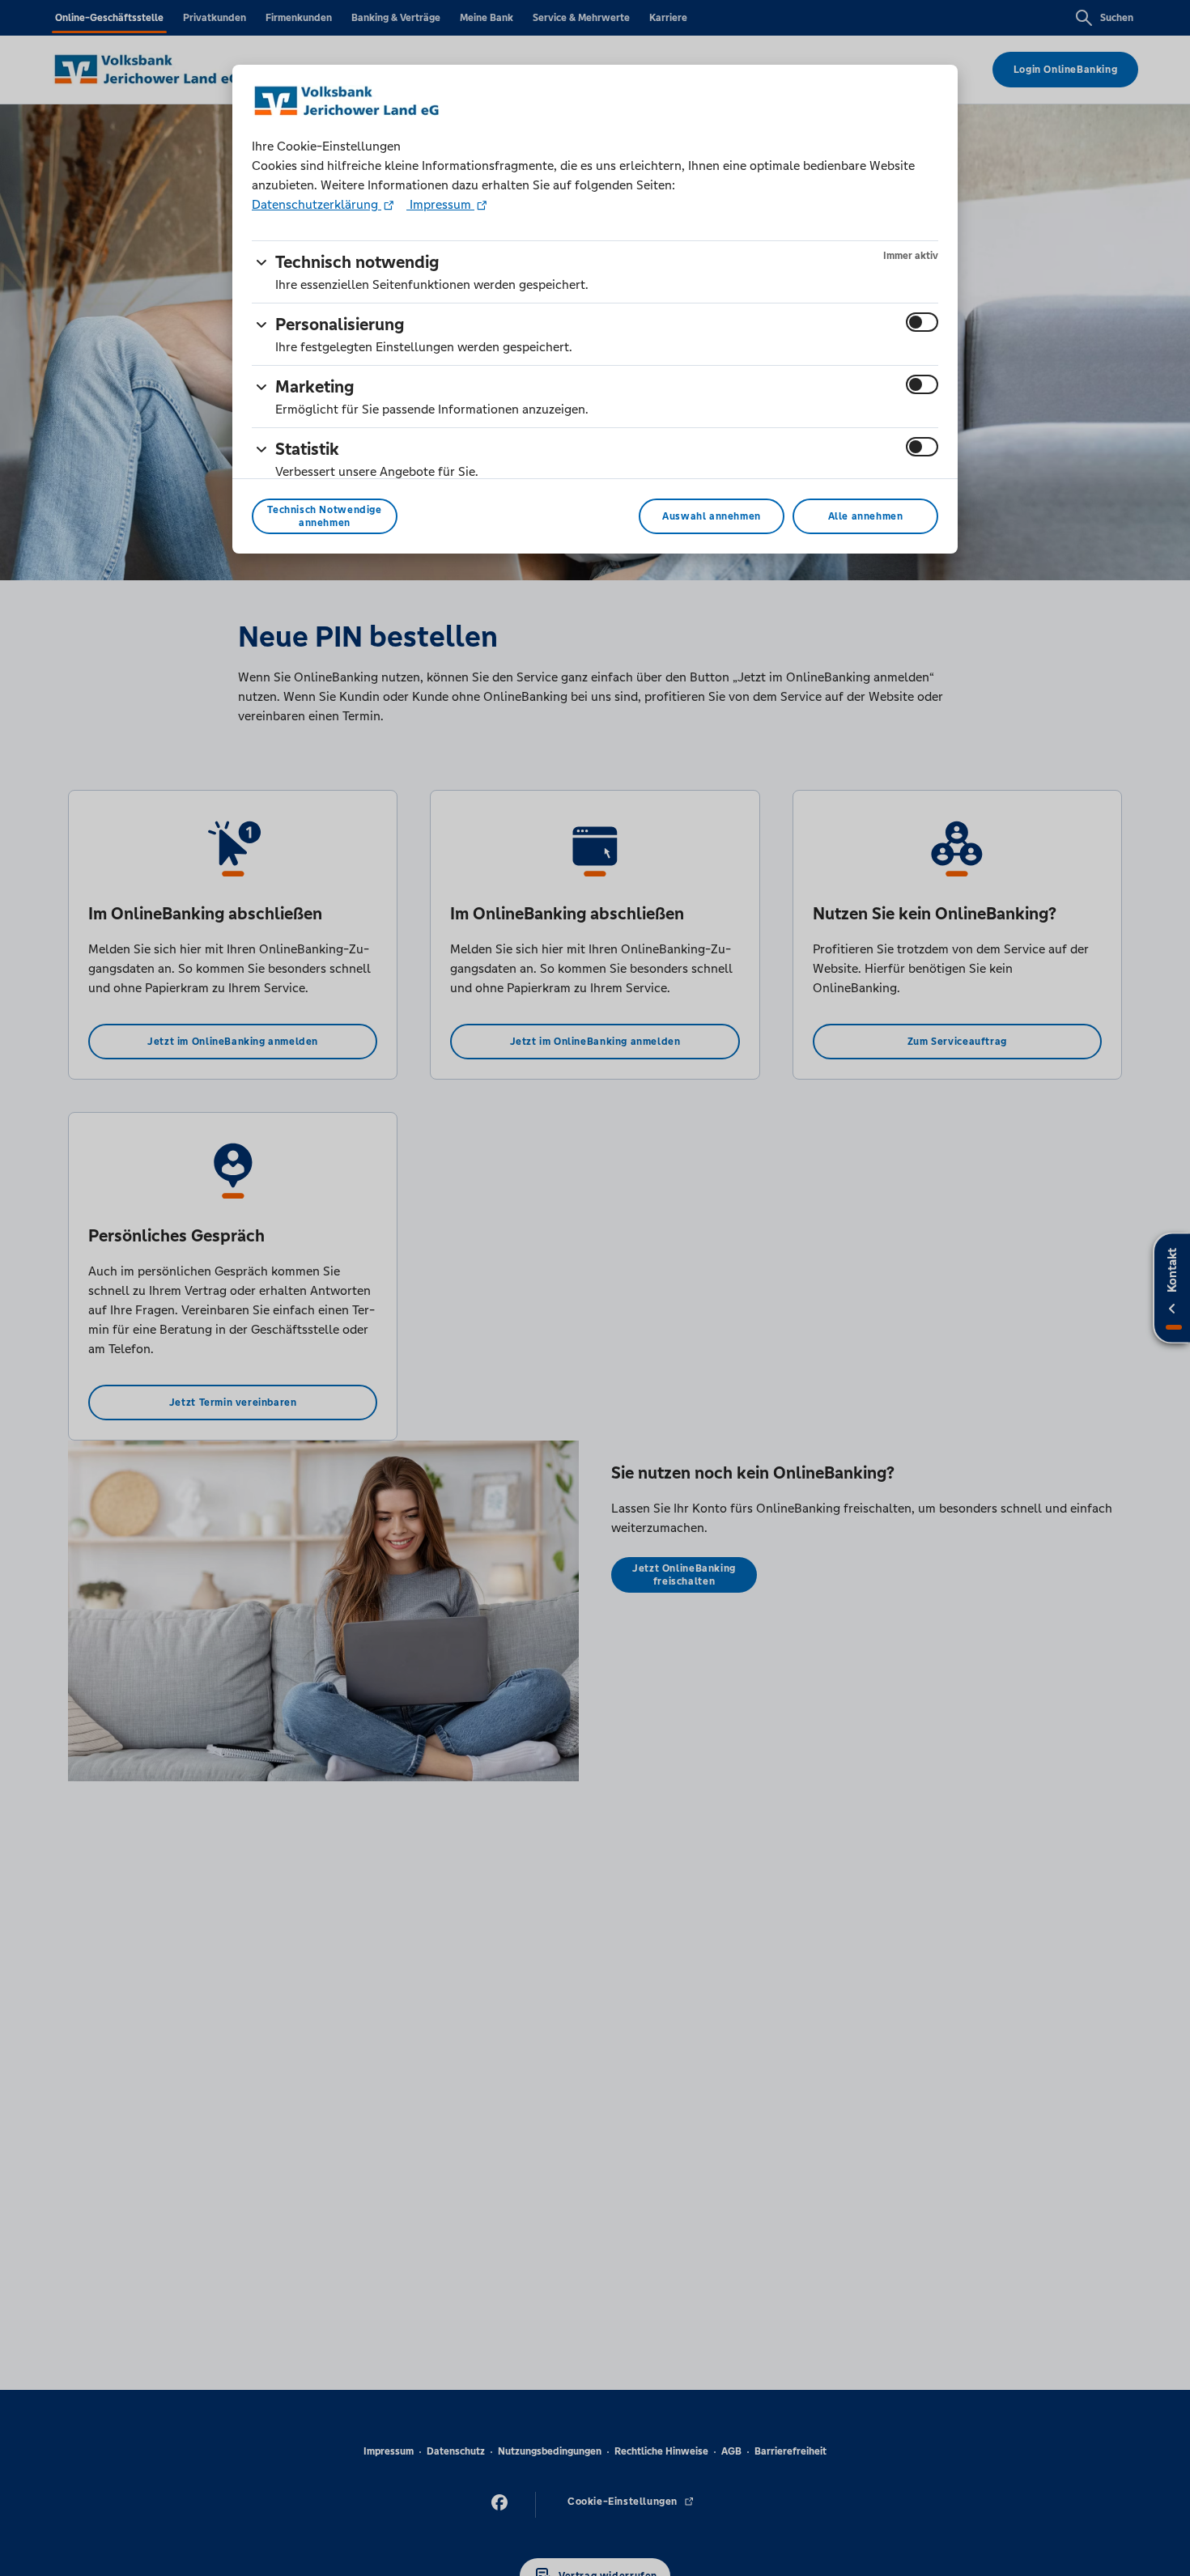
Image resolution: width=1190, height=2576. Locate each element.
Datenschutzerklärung (317, 204)
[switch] (922, 322)
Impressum (440, 204)
